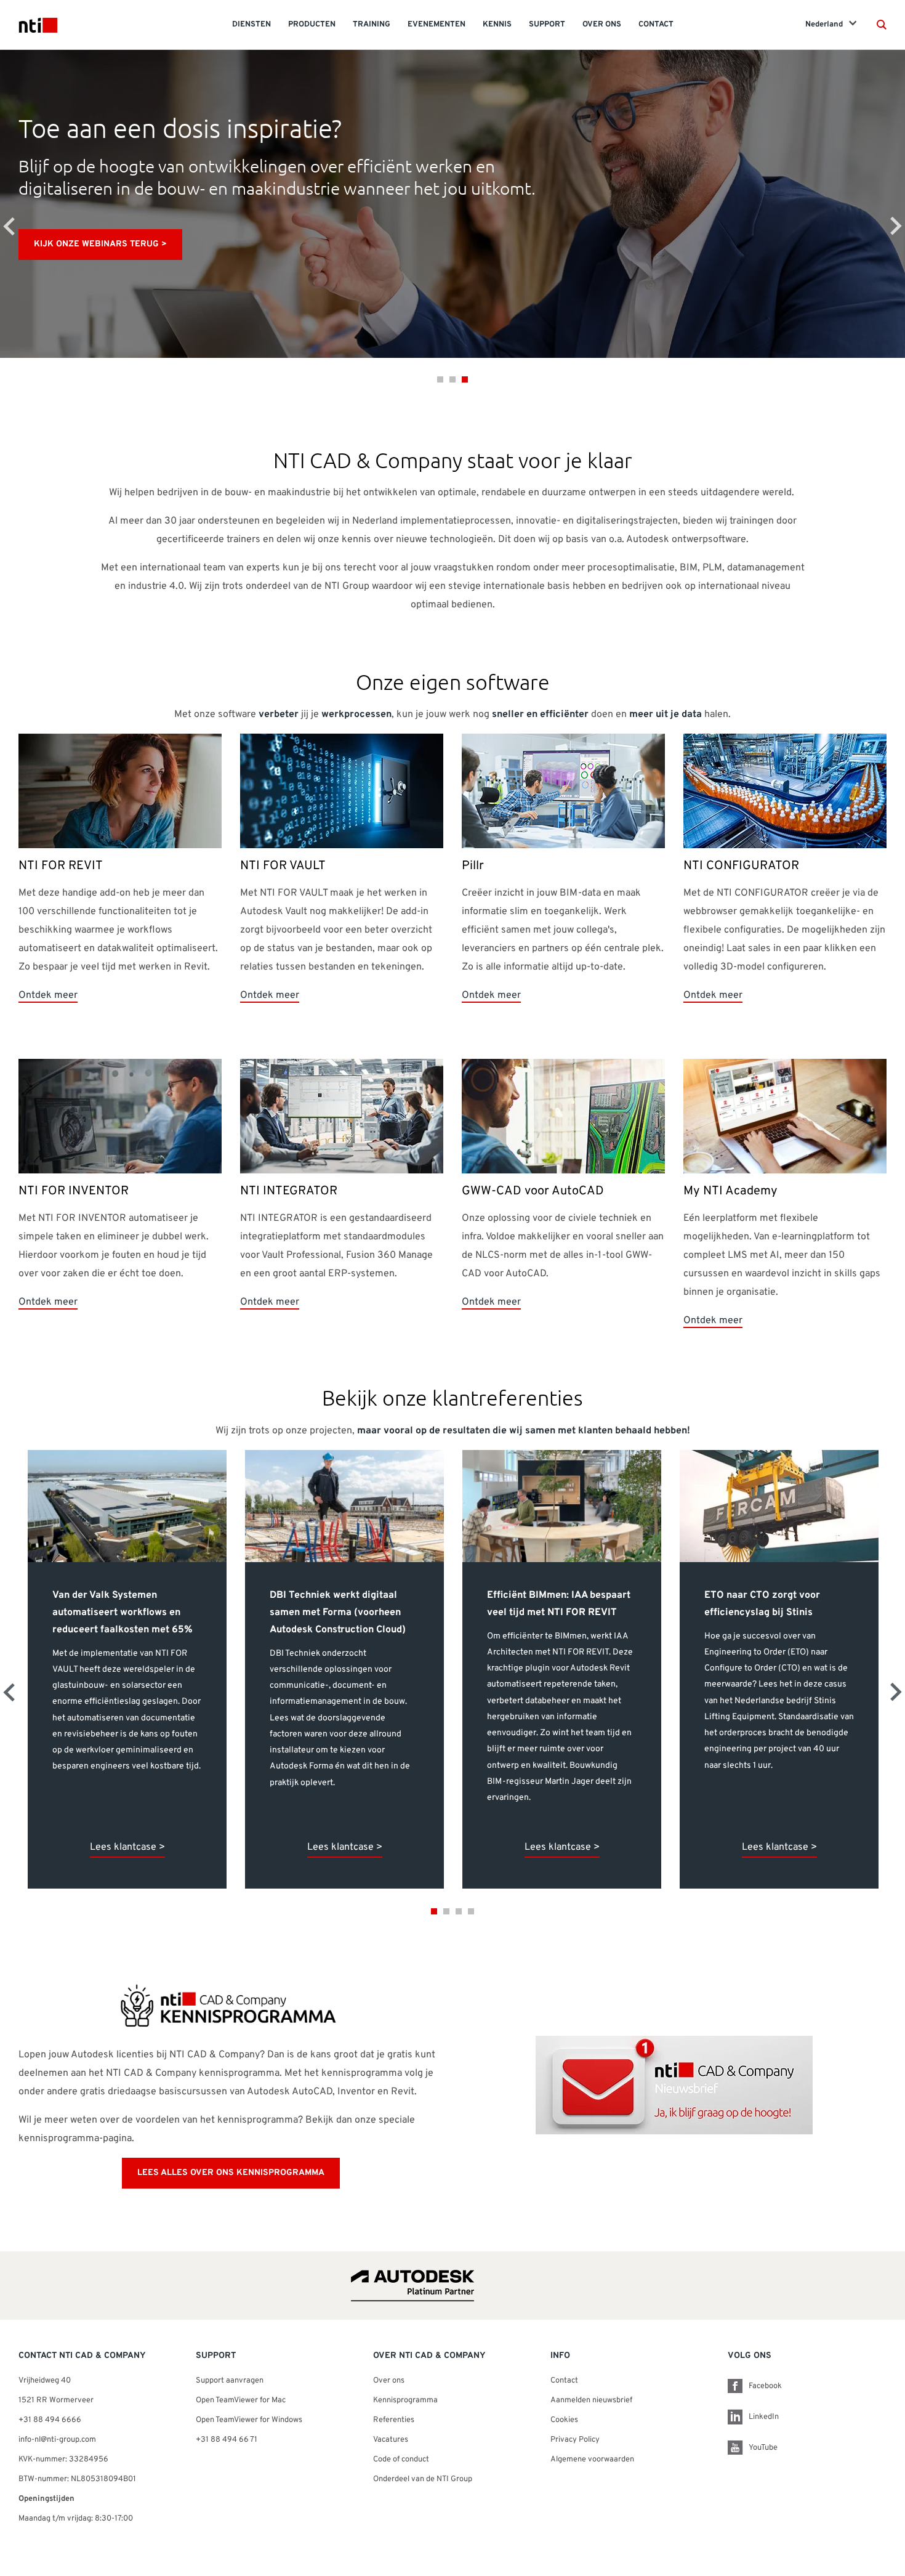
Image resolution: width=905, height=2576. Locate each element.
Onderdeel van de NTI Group (423, 2479)
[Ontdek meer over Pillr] (563, 792)
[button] (882, 25)
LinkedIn (764, 2417)
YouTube (763, 2448)
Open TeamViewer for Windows (249, 2420)
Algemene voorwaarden (592, 2460)
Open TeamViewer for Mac (241, 2400)
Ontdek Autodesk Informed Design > (504, 244)
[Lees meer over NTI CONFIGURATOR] (785, 792)
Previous (9, 226)
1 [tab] (440, 379)
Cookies (564, 2420)
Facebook (765, 2386)
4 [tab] (471, 1911)
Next (896, 226)
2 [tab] (452, 379)
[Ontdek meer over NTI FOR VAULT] (342, 792)
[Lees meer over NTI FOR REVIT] (120, 792)
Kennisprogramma (405, 2400)
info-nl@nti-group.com (57, 2440)
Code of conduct (401, 2460)
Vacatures (391, 2440)
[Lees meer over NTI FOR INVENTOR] (120, 1117)
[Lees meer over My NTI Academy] (785, 1117)
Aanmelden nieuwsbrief (591, 2400)
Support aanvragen (230, 2381)
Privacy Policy (575, 2440)
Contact (564, 2381)
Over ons (389, 2381)
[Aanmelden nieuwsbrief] (674, 2086)
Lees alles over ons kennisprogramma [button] (231, 2173)
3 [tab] (465, 379)
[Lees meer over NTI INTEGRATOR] (342, 1117)
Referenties (394, 2420)
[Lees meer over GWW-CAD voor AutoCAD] (563, 1117)
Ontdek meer (48, 995)
